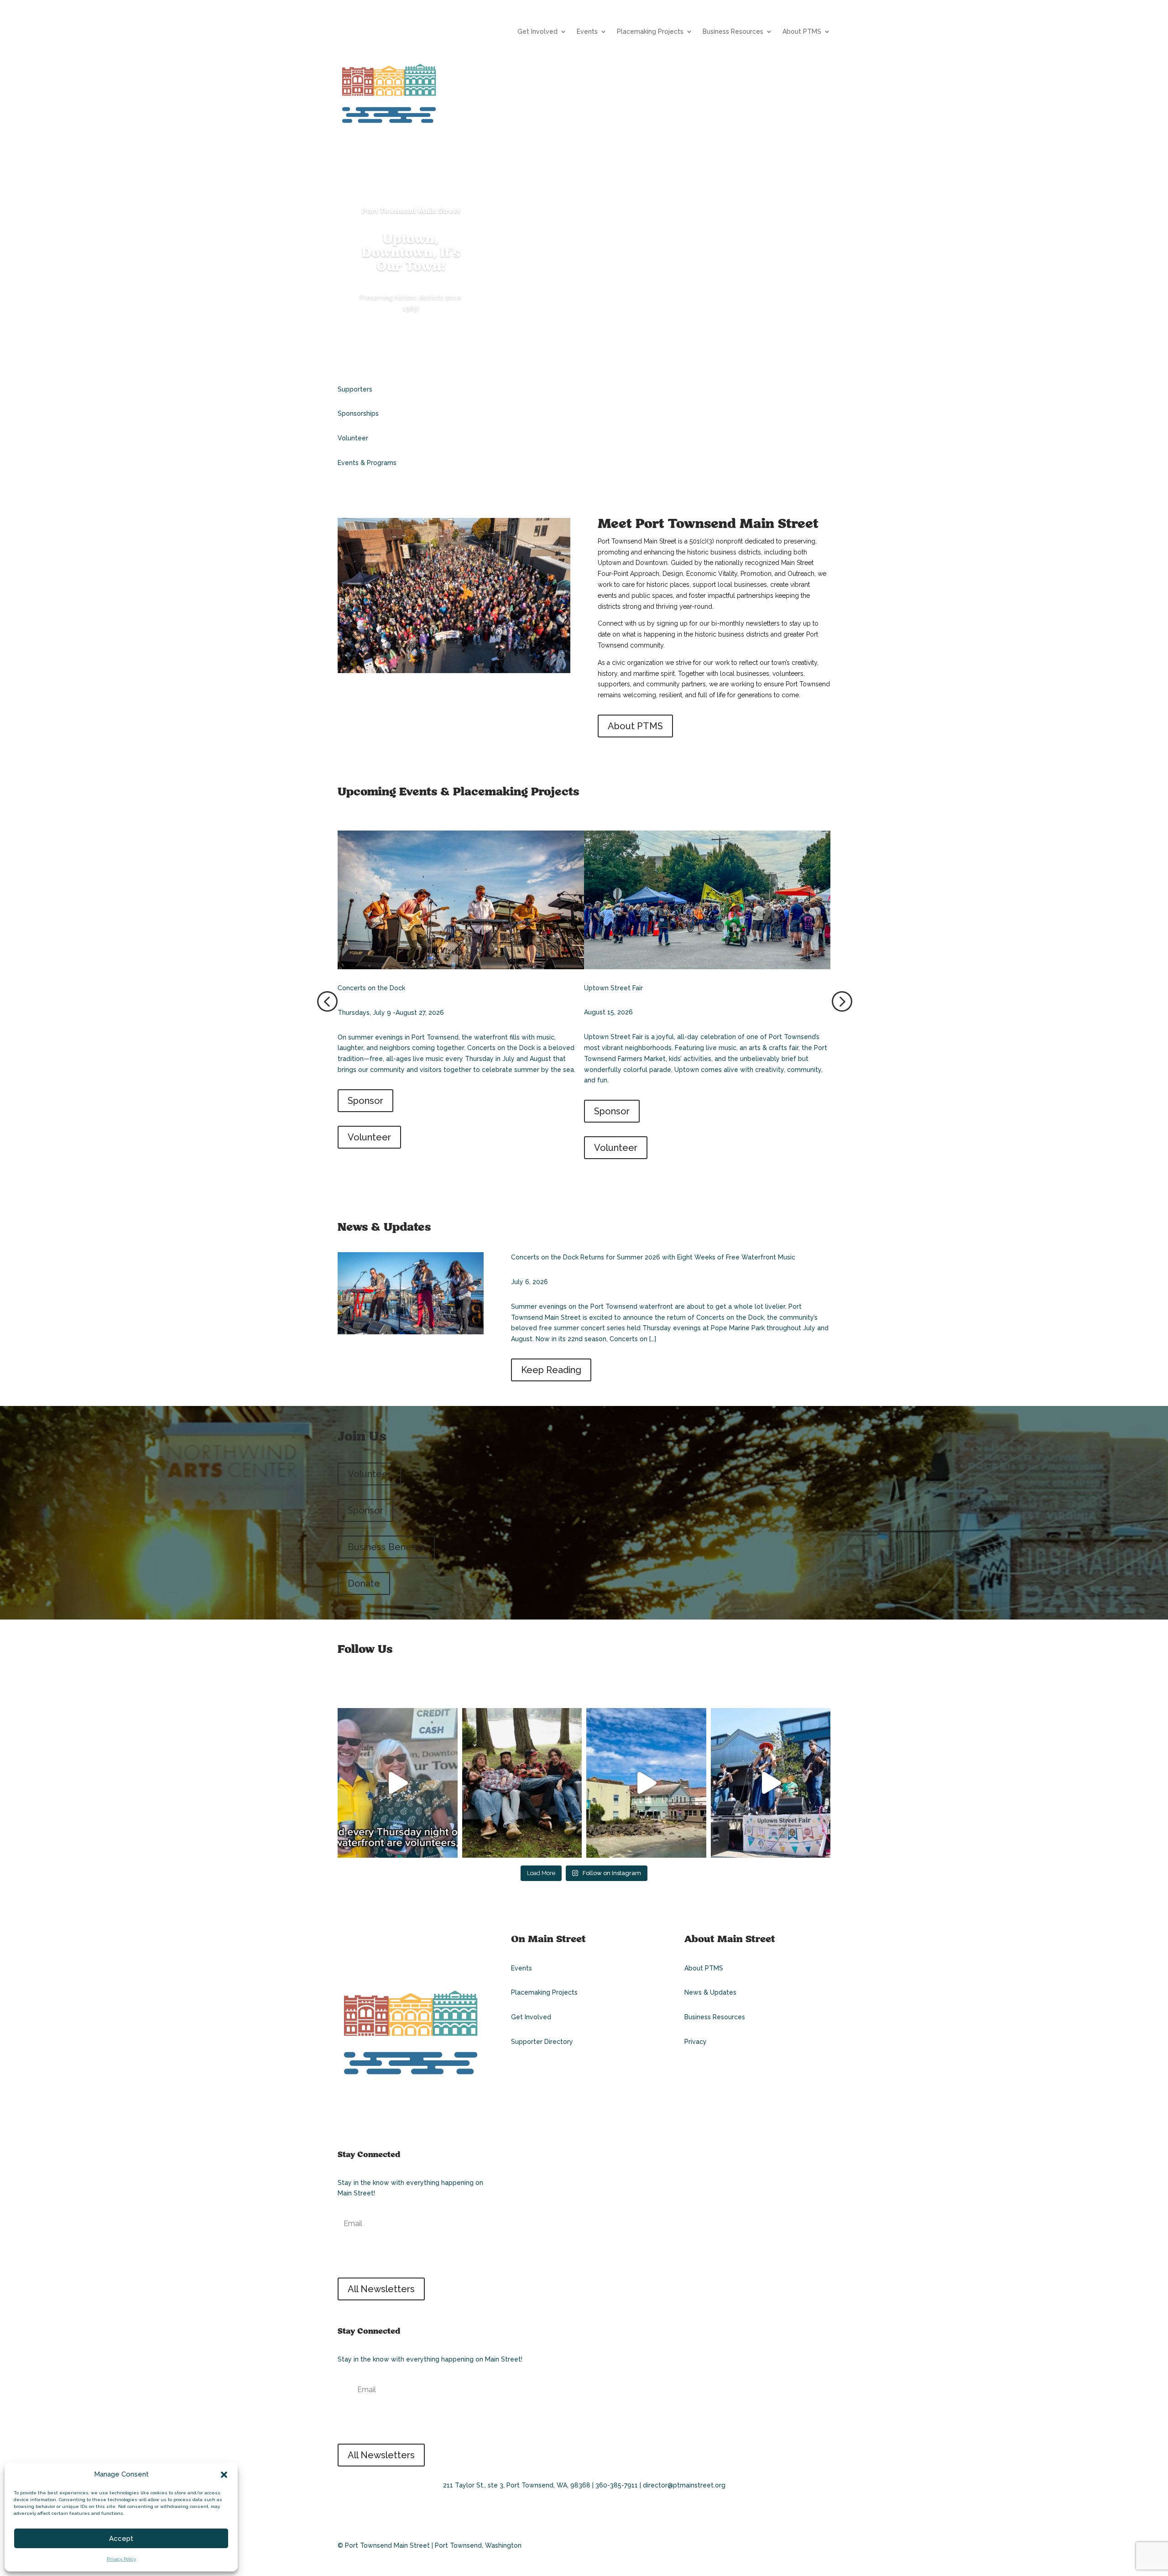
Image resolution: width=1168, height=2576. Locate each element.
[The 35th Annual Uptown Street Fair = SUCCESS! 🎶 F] (771, 1783)
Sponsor (365, 1101)
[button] (224, 2475)
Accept (121, 2539)
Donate (364, 1583)
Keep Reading (551, 1370)
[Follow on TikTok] (383, 2116)
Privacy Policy (121, 2559)
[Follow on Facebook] (345, 1682)
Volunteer (369, 1137)
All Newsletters (381, 2289)
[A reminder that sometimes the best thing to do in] (646, 1783)
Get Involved (537, 32)
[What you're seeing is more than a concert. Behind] (398, 1783)
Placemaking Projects (650, 32)
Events (587, 32)
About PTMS (802, 32)
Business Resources (733, 32)
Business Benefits (386, 1547)
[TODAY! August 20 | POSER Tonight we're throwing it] (522, 1783)
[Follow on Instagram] (364, 1682)
